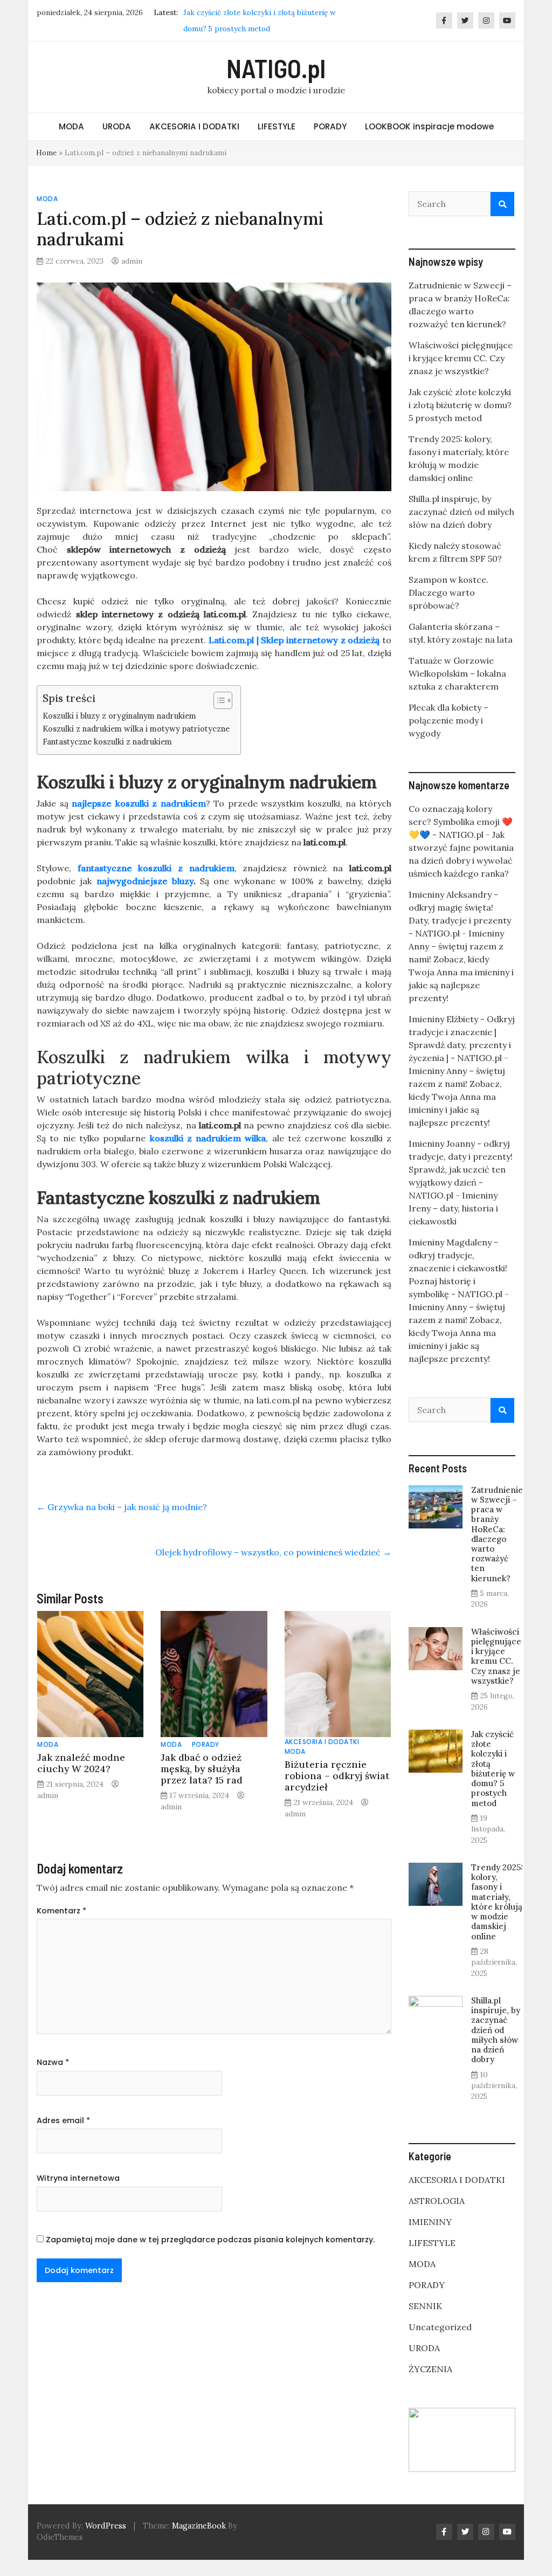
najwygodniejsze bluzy (145, 881)
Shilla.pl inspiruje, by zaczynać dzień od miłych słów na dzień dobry (461, 512)
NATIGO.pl (276, 68)
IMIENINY (430, 2222)
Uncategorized (440, 2327)
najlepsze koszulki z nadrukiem (139, 803)
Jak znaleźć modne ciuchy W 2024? (81, 1763)
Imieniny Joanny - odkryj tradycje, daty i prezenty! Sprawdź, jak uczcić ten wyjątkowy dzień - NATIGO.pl (461, 1169)
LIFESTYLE (277, 126)
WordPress (106, 2526)
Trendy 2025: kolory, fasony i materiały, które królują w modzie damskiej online (497, 1902)
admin (132, 261)
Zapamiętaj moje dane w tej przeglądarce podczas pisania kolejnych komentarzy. (210, 2240)
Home (46, 153)
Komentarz (61, 1911)
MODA (71, 126)
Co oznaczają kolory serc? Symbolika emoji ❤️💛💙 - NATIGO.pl (461, 822)
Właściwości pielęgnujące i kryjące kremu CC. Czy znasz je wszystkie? (461, 358)
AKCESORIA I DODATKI (194, 126)
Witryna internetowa (78, 2178)
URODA (117, 126)
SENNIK (425, 2306)
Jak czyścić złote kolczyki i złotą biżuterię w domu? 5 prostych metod (460, 405)
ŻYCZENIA (430, 2369)
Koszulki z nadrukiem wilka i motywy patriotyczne (136, 729)
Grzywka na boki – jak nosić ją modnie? (122, 1507)
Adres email (63, 2120)
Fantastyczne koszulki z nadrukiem (107, 742)
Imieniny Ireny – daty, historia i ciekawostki (453, 1208)
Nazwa (53, 2062)
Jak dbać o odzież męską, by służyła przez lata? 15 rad (202, 1769)
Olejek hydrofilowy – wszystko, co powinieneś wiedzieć (273, 1552)
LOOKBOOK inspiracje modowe (429, 126)
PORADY (330, 126)
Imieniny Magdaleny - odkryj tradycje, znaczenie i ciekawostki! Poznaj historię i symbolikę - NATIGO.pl (458, 1268)
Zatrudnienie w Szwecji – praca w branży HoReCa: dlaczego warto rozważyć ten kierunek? (497, 1534)
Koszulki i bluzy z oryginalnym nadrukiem (119, 716)
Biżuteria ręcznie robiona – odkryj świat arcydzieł (337, 1776)
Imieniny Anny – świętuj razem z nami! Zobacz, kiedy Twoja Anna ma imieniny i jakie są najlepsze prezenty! (457, 1097)
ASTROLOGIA (437, 2201)
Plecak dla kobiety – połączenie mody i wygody (448, 720)
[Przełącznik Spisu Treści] (218, 700)
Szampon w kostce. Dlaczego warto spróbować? (448, 593)
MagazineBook (199, 2526)
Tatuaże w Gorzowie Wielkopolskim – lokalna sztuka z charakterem (457, 673)
